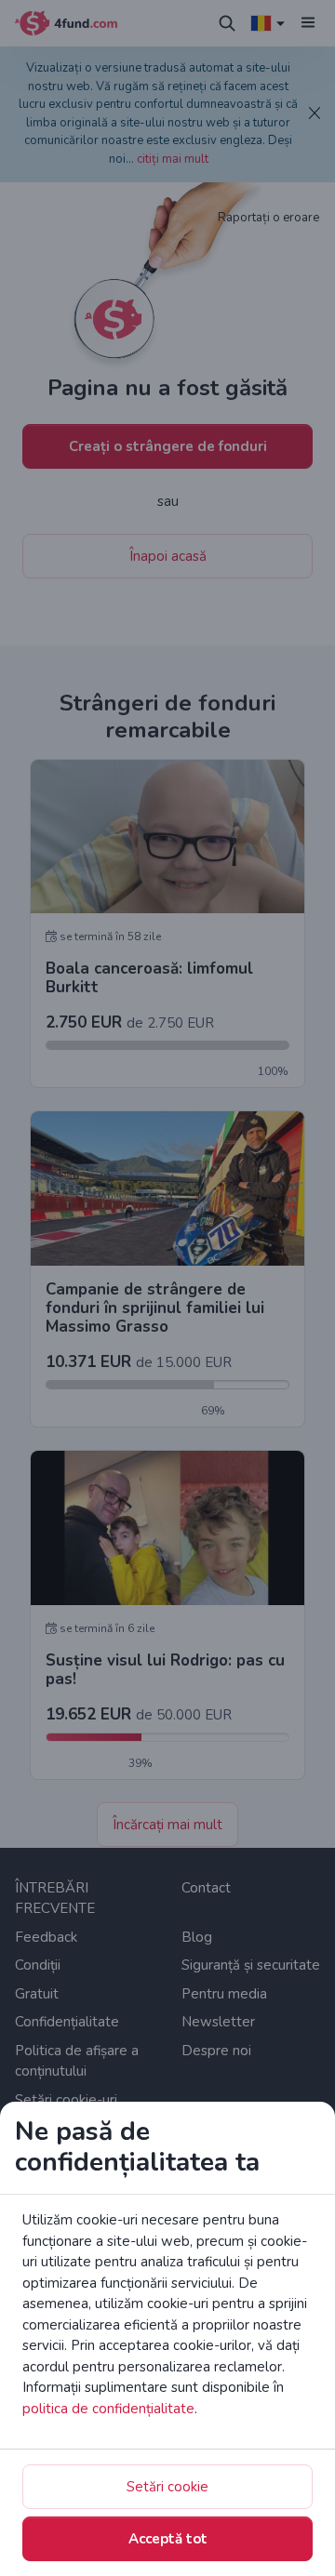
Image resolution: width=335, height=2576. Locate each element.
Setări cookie (167, 2487)
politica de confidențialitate (108, 2409)
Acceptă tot (168, 2539)
